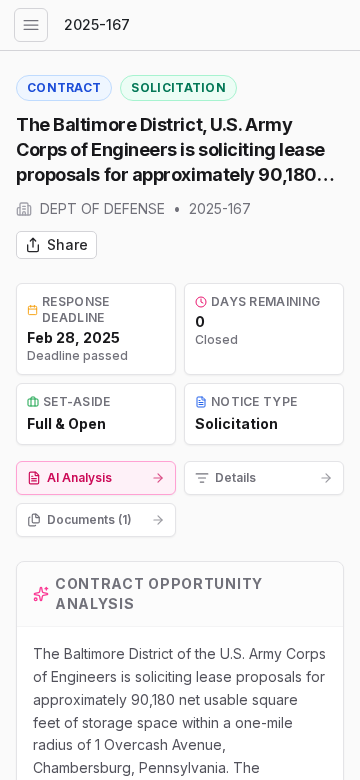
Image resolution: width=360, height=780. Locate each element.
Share (67, 244)
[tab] (96, 478)
